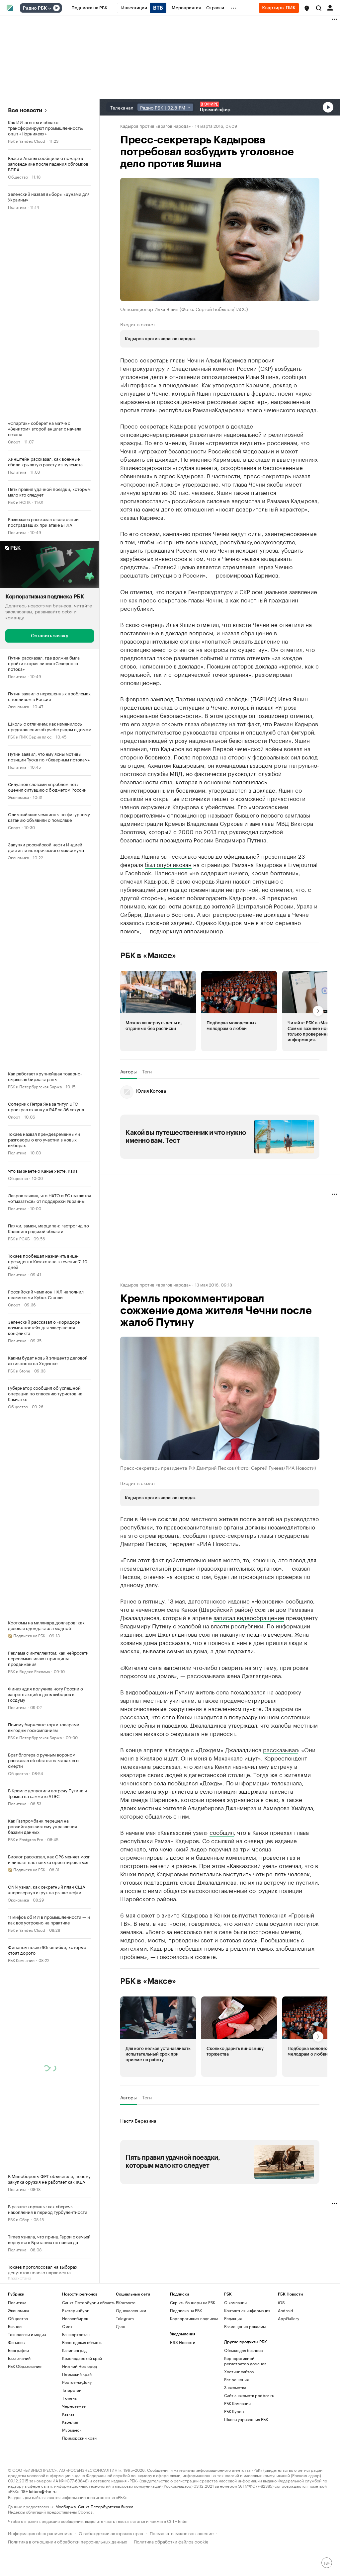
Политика (17, 207)
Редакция (233, 2318)
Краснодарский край (82, 2358)
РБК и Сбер (19, 2219)
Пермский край (77, 2374)
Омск (67, 2326)
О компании (235, 2302)
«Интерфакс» (138, 384)
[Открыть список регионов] (307, 8)
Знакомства (235, 2387)
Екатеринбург (75, 2310)
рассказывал (280, 1749)
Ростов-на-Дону (77, 2382)
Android (286, 2310)
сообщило (299, 1600)
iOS (281, 2302)
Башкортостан (76, 2334)
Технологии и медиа (27, 2334)
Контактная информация (247, 2310)
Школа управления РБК (246, 2419)
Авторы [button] (128, 1071)
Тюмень (69, 2398)
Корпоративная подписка (194, 2318)
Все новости (25, 110)
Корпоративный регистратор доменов (245, 2361)
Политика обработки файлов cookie (171, 2541)
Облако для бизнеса (243, 2350)
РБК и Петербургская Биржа (35, 1086)
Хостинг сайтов (239, 2371)
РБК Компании (21, 1959)
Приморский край (79, 2438)
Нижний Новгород (80, 2366)
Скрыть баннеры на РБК (193, 2302)
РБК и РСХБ (19, 1238)
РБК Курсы (234, 2411)
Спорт (14, 441)
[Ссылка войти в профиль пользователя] (330, 7)
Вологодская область (82, 2342)
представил (136, 707)
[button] (307, 8)
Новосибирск (75, 2318)
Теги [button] (147, 1071)
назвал (242, 881)
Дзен (121, 2326)
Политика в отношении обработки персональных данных (68, 2541)
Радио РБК (35, 8)
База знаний (19, 2358)
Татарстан (72, 2390)
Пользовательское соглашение (182, 2533)
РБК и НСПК (19, 502)
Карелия (70, 2422)
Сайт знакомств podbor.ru (249, 2395)
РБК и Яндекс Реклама (29, 1671)
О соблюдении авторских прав (111, 2533)
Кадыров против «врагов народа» (156, 125)
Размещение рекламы (245, 2326)
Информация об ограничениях (40, 2533)
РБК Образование (25, 2366)
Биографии (18, 2350)
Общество (18, 176)
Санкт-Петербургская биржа (106, 2506)
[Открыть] (49, 8)
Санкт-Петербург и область (89, 2302)
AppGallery (289, 2318)
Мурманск (72, 2430)
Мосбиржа (66, 2506)
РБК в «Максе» (148, 956)
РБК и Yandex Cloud (27, 141)
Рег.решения (236, 2379)
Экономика (18, 706)
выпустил (245, 1914)
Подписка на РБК (186, 2310)
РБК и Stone (19, 1370)
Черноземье (74, 2406)
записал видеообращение (249, 1617)
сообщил (222, 1832)
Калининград (74, 2350)
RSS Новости (183, 2342)
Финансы (17, 2342)
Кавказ (68, 2414)
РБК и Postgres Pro (26, 1839)
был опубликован (168, 864)
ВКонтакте (126, 2302)
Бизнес (15, 2326)
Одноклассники (131, 2310)
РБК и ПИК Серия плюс (30, 736)
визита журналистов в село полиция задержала (203, 1791)
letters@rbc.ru (43, 2491)
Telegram (125, 2318)
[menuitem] (89, 8)
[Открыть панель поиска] (319, 8)
